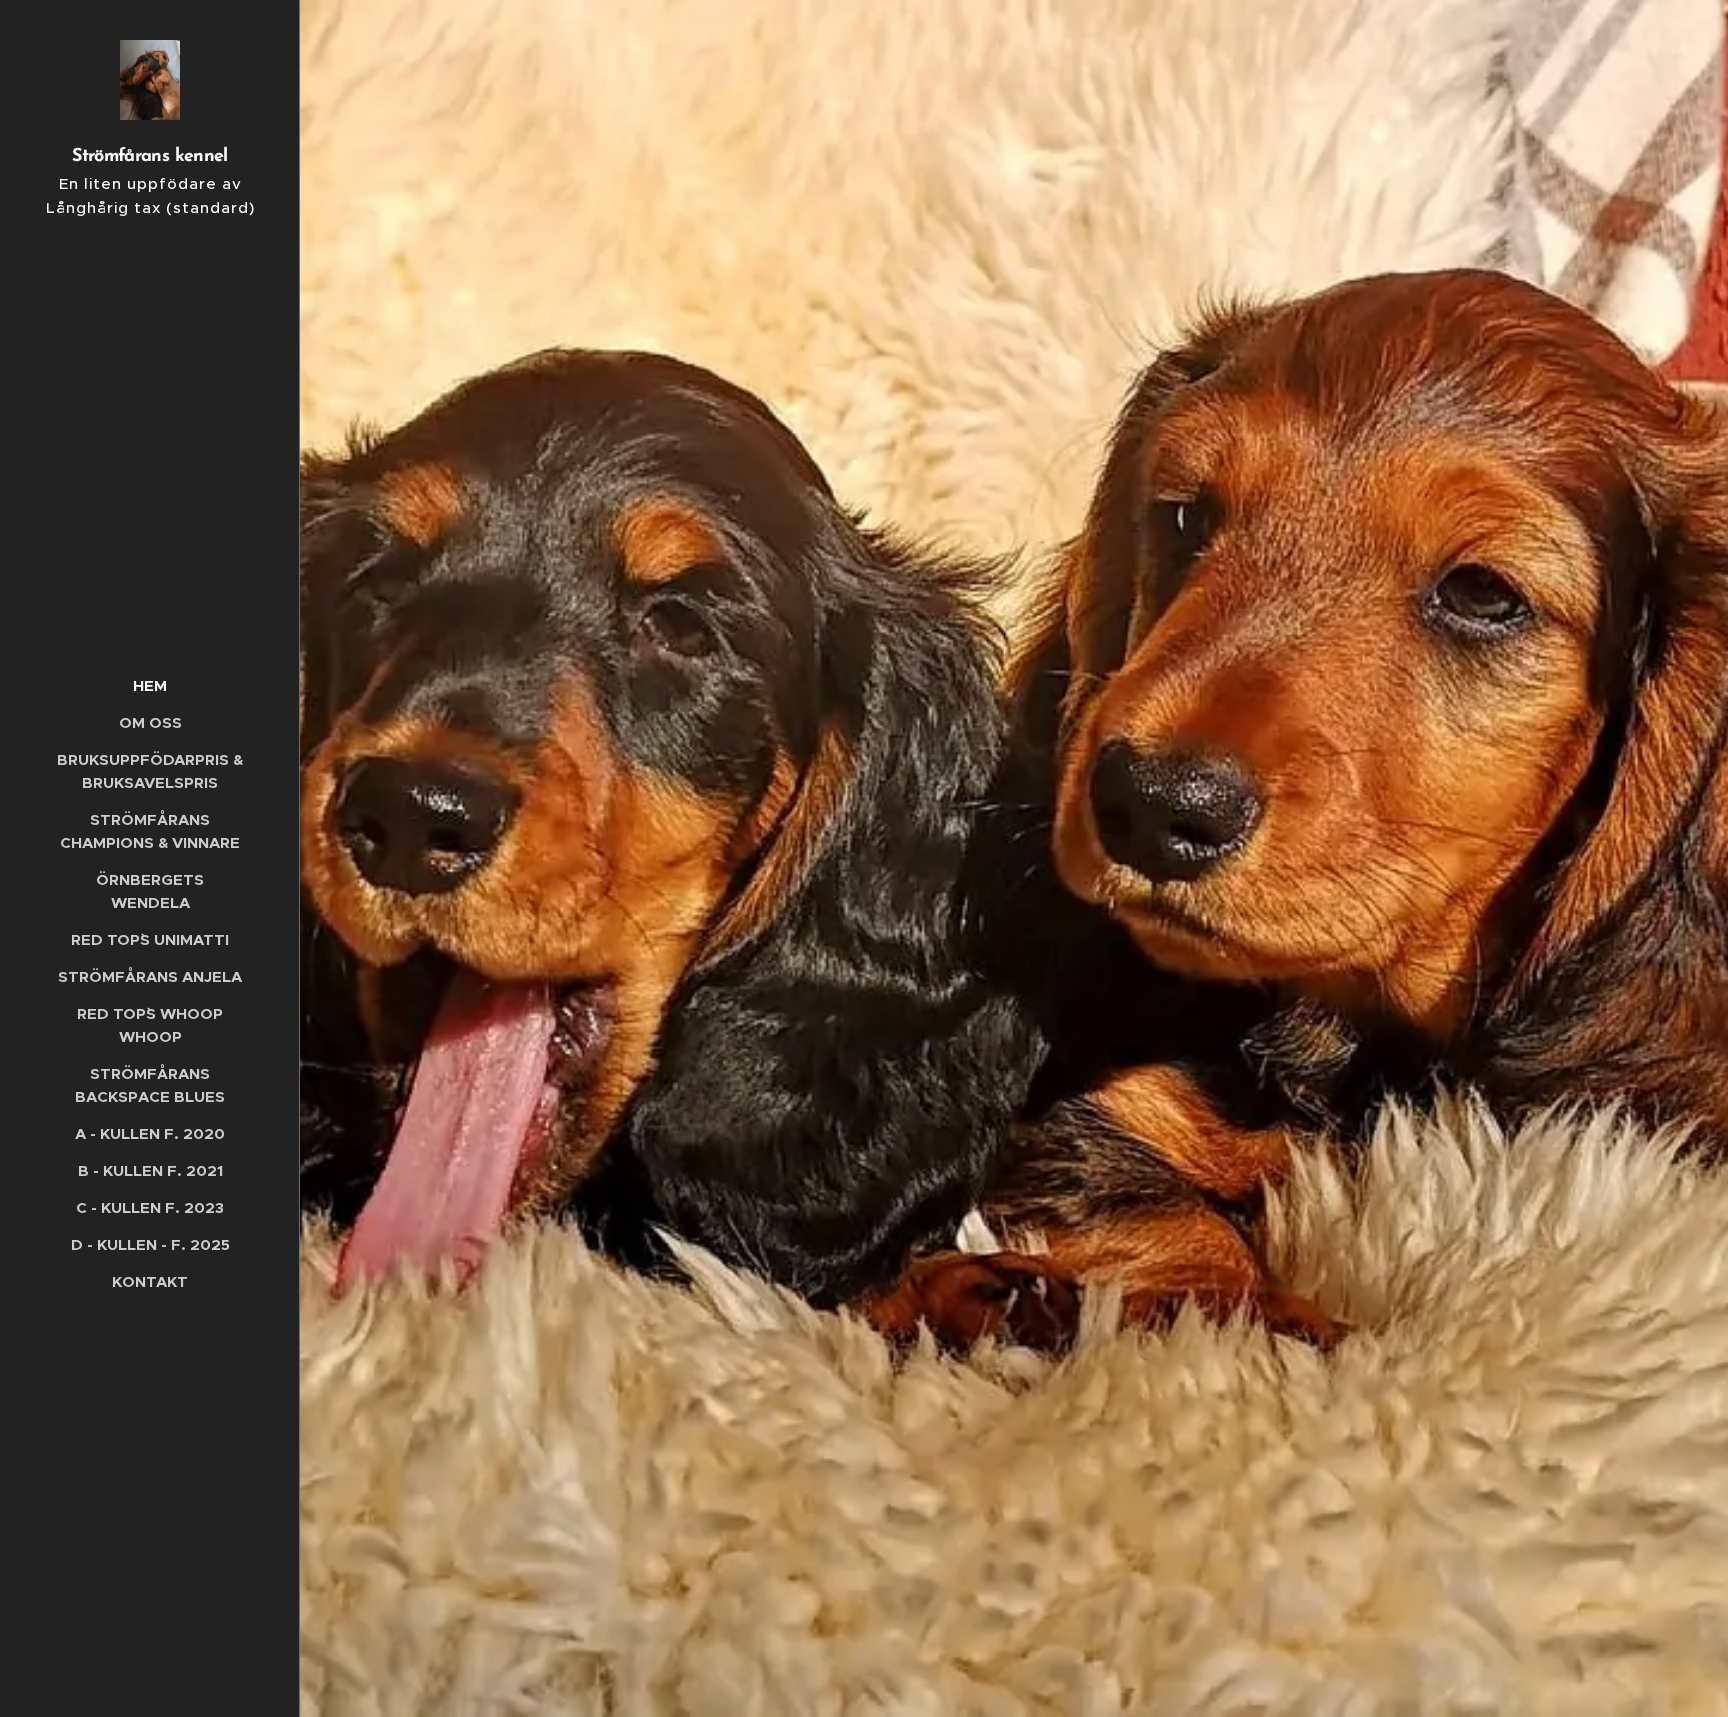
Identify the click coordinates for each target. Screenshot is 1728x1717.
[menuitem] (150, 685)
